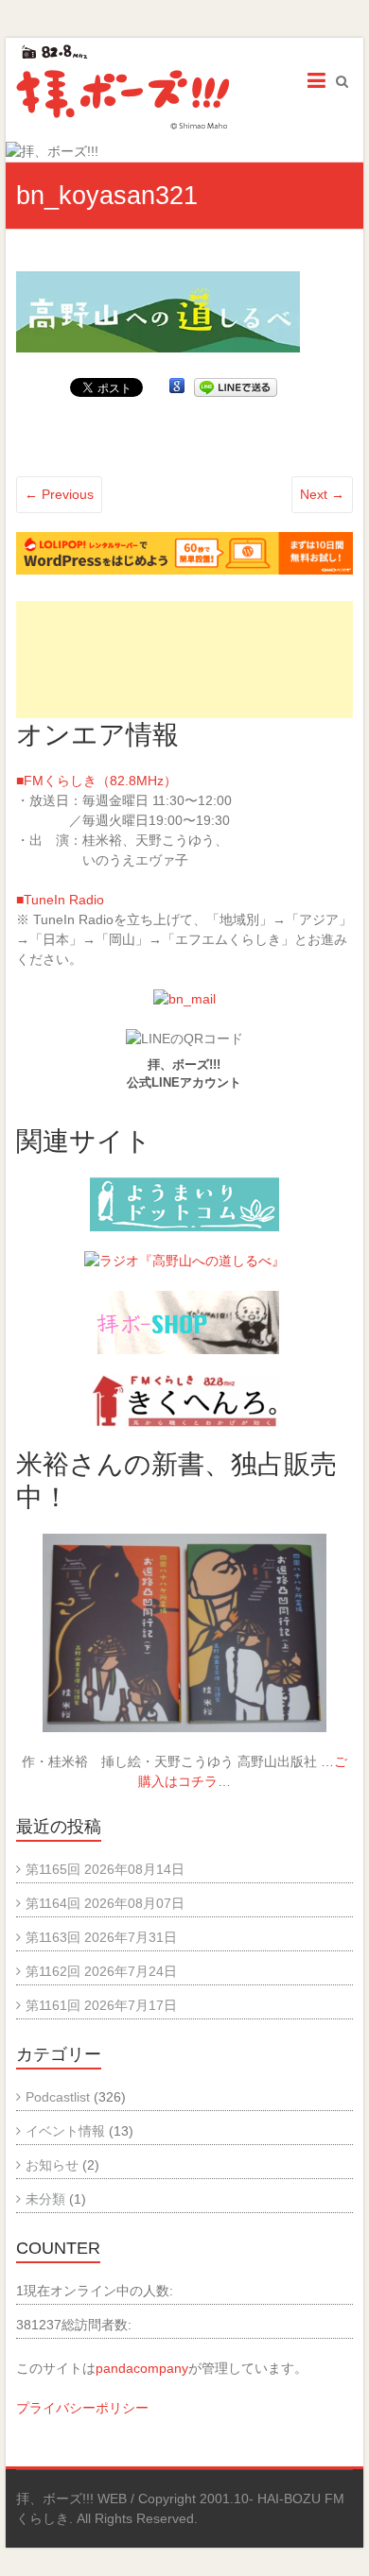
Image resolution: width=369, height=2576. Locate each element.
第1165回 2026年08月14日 (105, 1869)
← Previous (59, 494)
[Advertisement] (184, 660)
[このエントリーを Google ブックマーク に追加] (177, 386)
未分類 (45, 2199)
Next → (322, 494)
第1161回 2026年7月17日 (101, 2005)
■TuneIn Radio (60, 900)
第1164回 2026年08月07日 (105, 1903)
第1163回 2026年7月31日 (101, 1937)
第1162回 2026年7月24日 (101, 1971)
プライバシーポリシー (82, 2408)
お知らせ (52, 2165)
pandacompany (142, 2368)
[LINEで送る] (236, 386)
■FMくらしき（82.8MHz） (97, 781)
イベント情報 (65, 2131)
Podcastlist (58, 2097)
